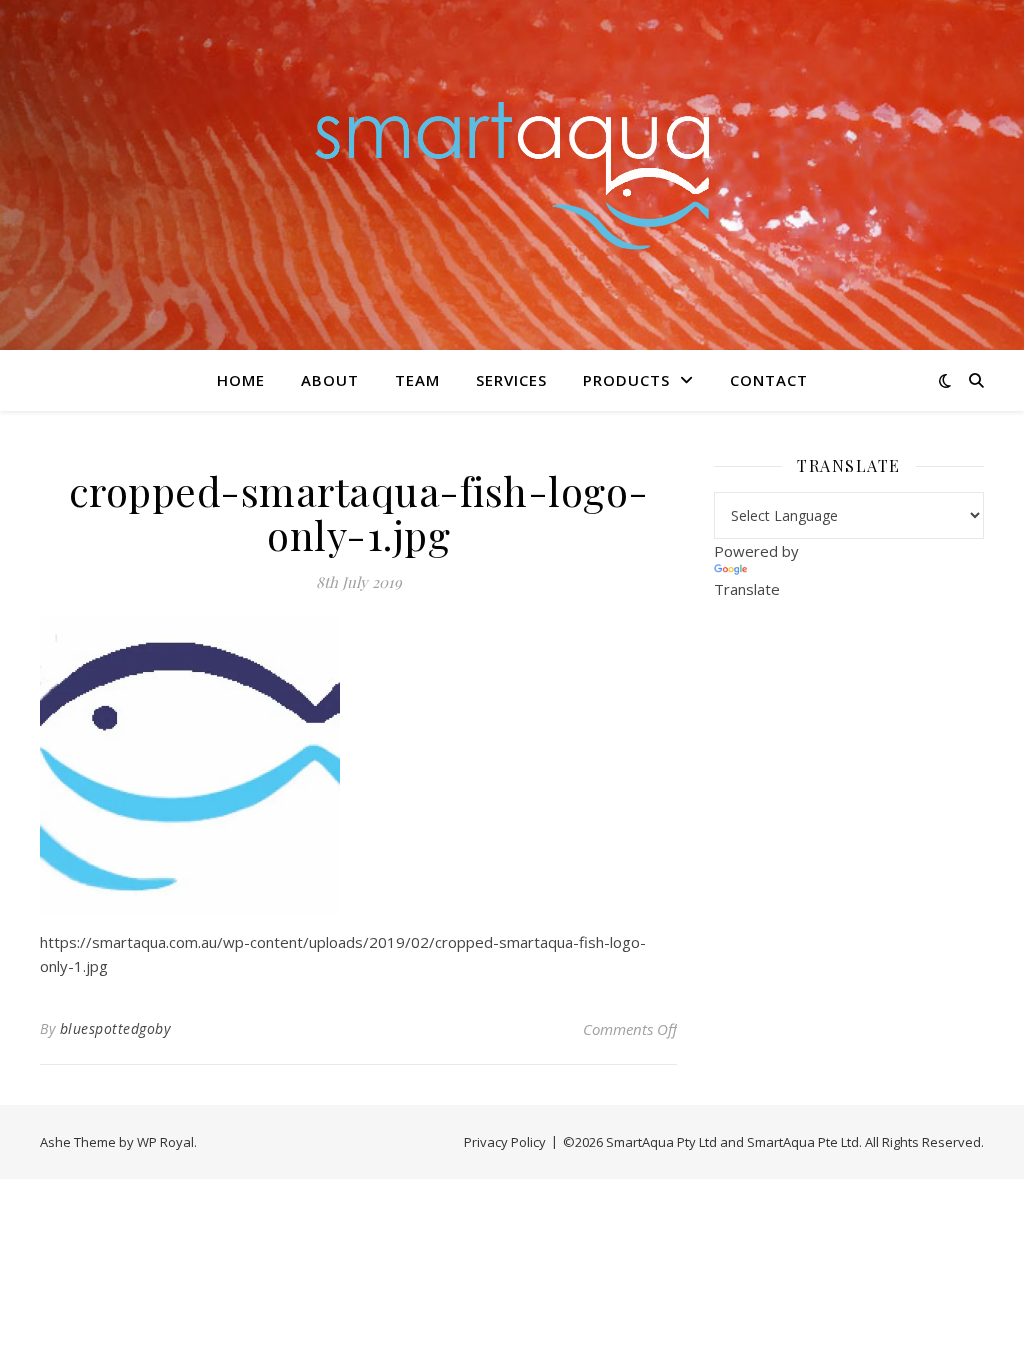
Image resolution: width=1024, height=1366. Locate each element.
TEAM (417, 380)
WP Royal (165, 1142)
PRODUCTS (626, 380)
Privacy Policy (505, 1142)
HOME (241, 380)
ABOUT (330, 380)
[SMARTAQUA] (512, 174)
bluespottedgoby (115, 1028)
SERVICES (511, 380)
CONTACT (769, 380)
